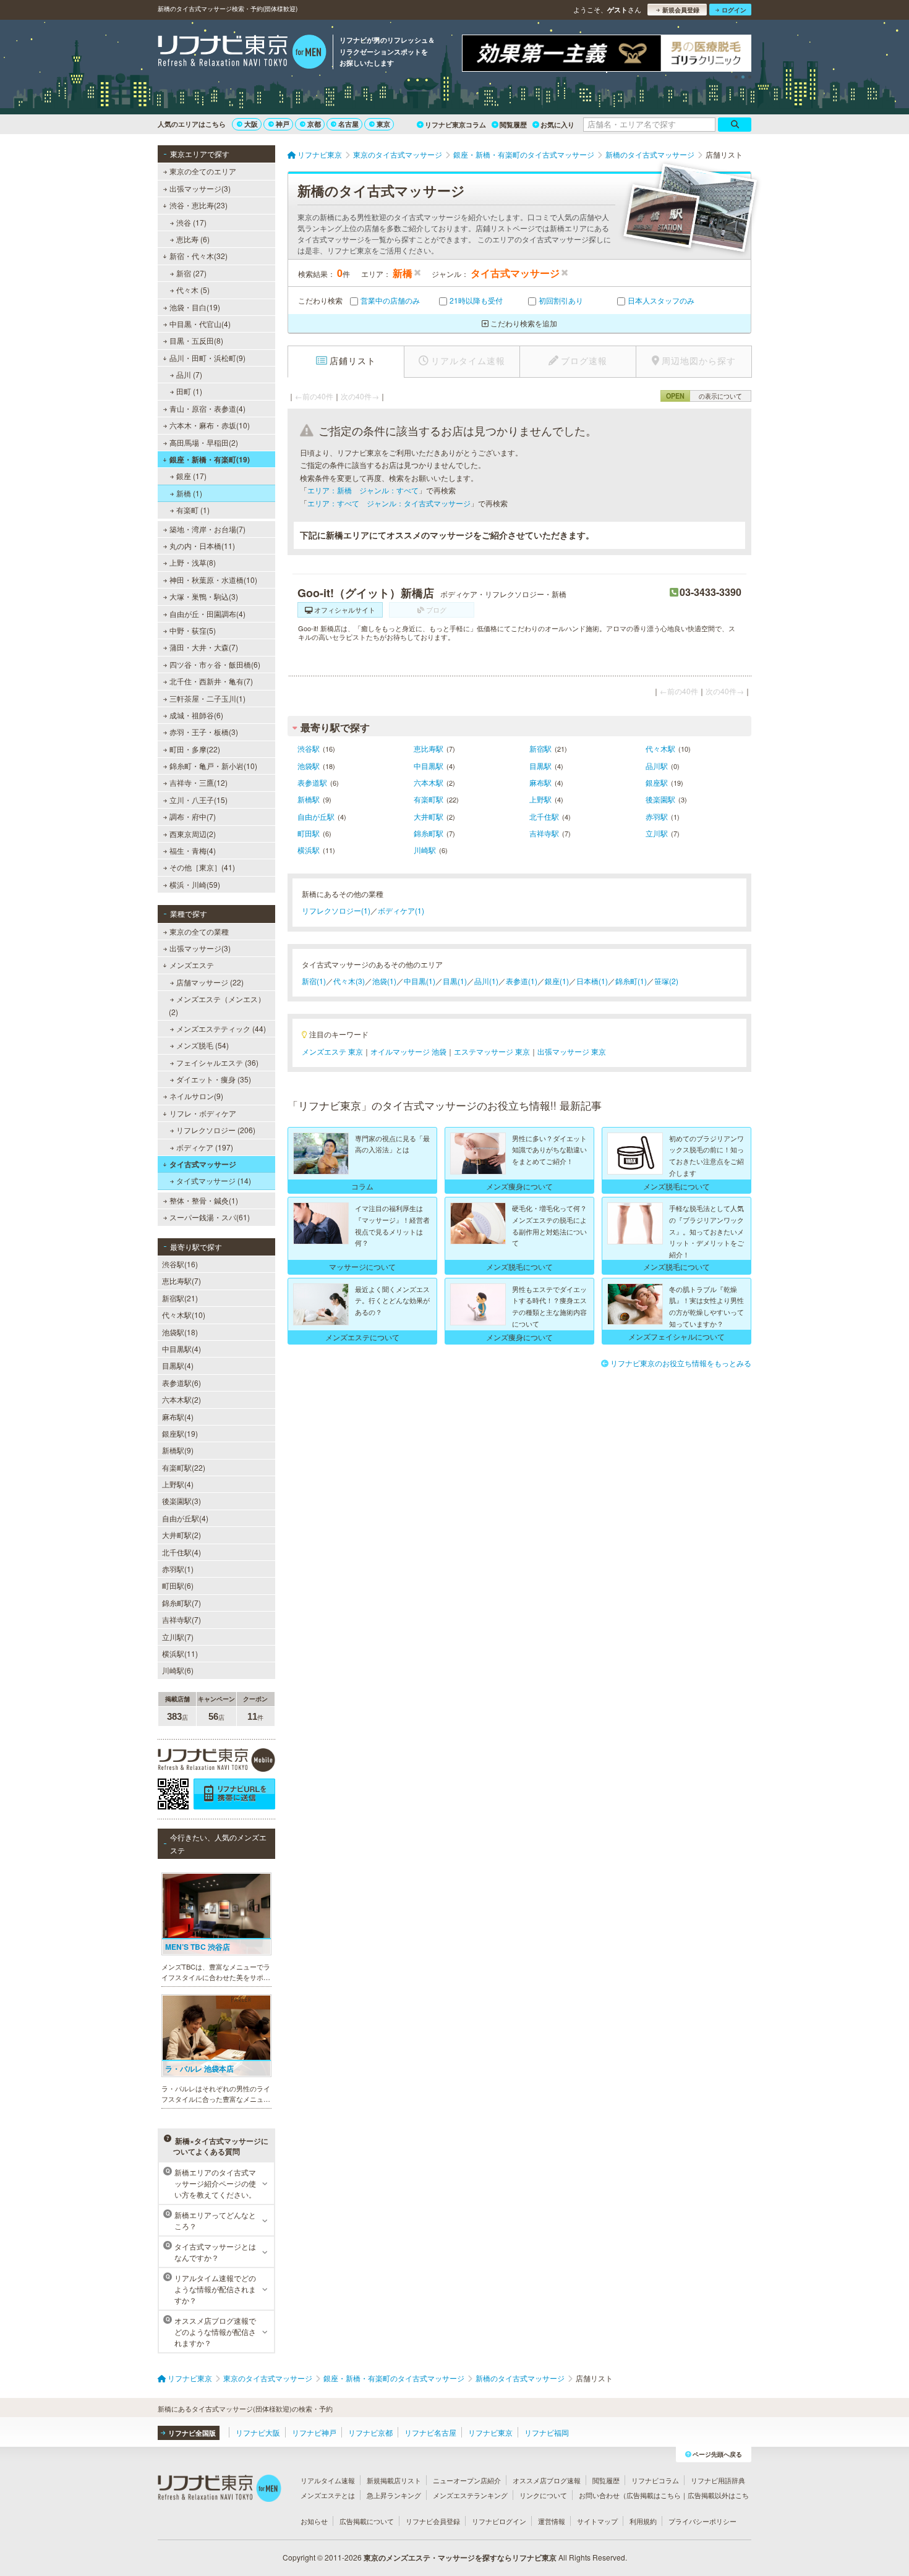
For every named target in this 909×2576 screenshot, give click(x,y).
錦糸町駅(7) (181, 1603)
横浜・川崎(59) (195, 884)
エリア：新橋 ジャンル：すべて (363, 490)
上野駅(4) (178, 1484)
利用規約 (643, 2521)
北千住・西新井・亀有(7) (211, 681)
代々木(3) (349, 981)
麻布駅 (540, 782)
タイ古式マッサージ (203, 1164)
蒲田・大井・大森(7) (204, 647)
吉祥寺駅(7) (181, 1619)
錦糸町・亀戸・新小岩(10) (213, 766)
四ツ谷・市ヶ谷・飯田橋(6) (215, 664)
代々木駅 (660, 748)
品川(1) (486, 981)
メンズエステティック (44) (221, 1028)
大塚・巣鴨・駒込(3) (204, 596)
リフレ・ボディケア (203, 1113)
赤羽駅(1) (178, 1569)
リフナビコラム (655, 2480)
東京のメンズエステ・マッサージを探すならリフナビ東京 (460, 2557)
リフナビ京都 (370, 2432)
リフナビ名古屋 (430, 2432)
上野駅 (540, 799)
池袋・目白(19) (195, 307)
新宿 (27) (191, 273)
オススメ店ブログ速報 (547, 2480)
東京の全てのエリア (203, 171)
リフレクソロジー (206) (216, 1130)
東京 (383, 124)
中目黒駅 (429, 766)
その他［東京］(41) (202, 867)
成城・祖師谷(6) (196, 715)
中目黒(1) (420, 981)
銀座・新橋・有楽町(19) (210, 459)
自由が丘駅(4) (185, 1518)
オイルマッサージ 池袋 (408, 1051)
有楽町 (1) (193, 510)
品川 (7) (189, 374)
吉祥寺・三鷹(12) (198, 782)
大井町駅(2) (181, 1535)
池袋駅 (309, 766)
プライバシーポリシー (702, 2521)
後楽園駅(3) (181, 1501)
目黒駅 (540, 766)
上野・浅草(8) (193, 562)
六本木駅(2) (181, 1399)
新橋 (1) (189, 493)
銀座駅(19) (180, 1433)
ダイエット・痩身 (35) (214, 1079)
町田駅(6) (178, 1585)
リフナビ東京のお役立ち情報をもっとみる (681, 1363)
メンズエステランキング (470, 2495)
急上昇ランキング (394, 2495)
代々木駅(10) (184, 1315)
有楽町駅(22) (184, 1467)
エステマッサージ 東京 (492, 1051)
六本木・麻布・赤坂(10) (210, 425)
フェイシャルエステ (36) (217, 1062)
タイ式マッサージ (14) (214, 1180)
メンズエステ (192, 965)
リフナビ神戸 (314, 2432)
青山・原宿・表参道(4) (207, 408)
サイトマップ (597, 2521)
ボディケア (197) (205, 1147)
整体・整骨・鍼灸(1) (204, 1200)
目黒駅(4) (178, 1365)
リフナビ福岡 (547, 2432)
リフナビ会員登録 (433, 2521)
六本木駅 (429, 782)
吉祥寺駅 (544, 833)
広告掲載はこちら (654, 2495)
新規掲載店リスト (394, 2480)
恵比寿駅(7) (181, 1281)
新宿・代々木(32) (198, 256)
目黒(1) (455, 981)
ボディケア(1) (401, 910)
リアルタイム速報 (328, 2480)
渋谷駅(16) (180, 1264)
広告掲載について (367, 2521)
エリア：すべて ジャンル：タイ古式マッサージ (389, 503)
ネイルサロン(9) (196, 1096)
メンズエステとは (328, 2495)
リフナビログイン (499, 2521)
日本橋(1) (592, 981)
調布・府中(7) (193, 816)
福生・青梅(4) (193, 850)
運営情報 (552, 2521)
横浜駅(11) (180, 1653)
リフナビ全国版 (192, 2433)
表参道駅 (312, 782)
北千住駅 (544, 816)
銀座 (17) (191, 476)
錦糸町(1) (631, 981)
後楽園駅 (660, 799)
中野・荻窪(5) (193, 630)
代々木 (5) (193, 290)
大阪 (251, 124)
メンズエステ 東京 (332, 1051)
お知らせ (314, 2521)
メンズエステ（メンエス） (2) (217, 1005)
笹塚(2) (666, 981)
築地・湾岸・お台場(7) (207, 529)
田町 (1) (189, 391)
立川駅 (657, 833)
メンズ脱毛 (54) (203, 1045)
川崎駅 (425, 850)
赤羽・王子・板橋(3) (204, 732)
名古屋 (348, 124)
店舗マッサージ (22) (210, 982)
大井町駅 (429, 816)
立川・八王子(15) (198, 800)
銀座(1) (557, 981)
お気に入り (557, 125)
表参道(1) (522, 981)
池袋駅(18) (180, 1332)
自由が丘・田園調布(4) (207, 614)
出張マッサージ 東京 (572, 1051)
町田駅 (309, 833)
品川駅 (657, 766)
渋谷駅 (309, 748)
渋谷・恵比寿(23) (198, 205)
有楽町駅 (429, 799)
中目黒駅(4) (181, 1349)
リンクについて (543, 2495)
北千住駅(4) (181, 1552)
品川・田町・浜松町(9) (207, 358)
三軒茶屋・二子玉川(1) (207, 698)
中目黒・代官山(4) (200, 324)
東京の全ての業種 (199, 931)
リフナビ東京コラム (455, 125)
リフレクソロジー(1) (336, 910)
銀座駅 (657, 782)
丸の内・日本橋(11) (202, 546)
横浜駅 (309, 850)
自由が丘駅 (316, 816)
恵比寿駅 (429, 748)
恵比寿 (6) (193, 239)
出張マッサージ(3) (200, 188)
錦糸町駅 (429, 833)
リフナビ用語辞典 (718, 2480)
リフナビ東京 (490, 2432)
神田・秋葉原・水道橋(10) (213, 580)
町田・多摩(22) (195, 749)
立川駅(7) (178, 1637)
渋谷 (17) (191, 222)
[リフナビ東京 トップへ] (242, 53)
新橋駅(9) (178, 1450)
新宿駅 (540, 748)
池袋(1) (384, 981)
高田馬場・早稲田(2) (204, 442)
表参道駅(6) (181, 1383)
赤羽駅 (657, 816)
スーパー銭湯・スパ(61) (210, 1217)
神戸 (283, 124)
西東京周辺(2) (193, 834)
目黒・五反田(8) (196, 340)
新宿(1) (314, 981)
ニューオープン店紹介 (467, 2480)
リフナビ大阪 (258, 2432)
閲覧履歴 (513, 125)
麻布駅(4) (178, 1417)
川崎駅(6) (178, 1670)
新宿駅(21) (180, 1298)
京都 (314, 124)
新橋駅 (309, 799)
